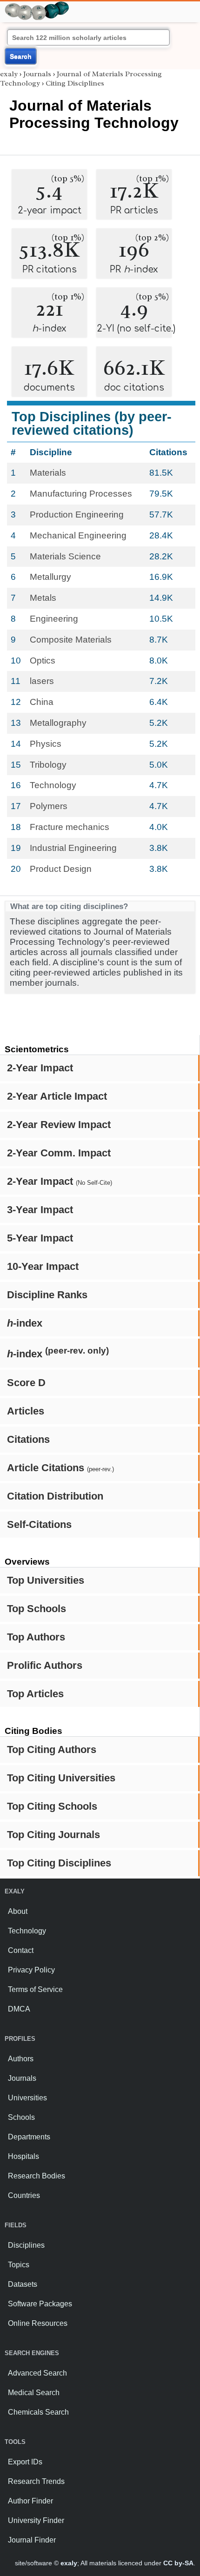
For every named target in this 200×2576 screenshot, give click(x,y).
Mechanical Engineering (78, 535)
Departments (29, 2137)
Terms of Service (35, 1989)
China (42, 702)
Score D (26, 1383)
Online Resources (38, 2323)
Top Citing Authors (52, 1749)
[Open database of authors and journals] (37, 5)
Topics (19, 2265)
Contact (21, 1950)
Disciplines (26, 2245)
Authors (21, 2059)
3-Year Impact (40, 1210)
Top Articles (35, 1694)
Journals (37, 74)
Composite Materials (71, 640)
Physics (46, 744)
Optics (43, 661)
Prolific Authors (45, 1665)
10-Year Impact (43, 1266)
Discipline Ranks (47, 1295)
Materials (48, 473)
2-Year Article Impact (57, 1096)
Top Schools (37, 1609)
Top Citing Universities (61, 1778)
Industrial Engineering (73, 848)
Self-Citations (39, 1524)
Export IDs (25, 2462)
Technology (53, 785)
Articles (26, 1411)
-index (25, 1323)
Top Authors (36, 1637)
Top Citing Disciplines (59, 1863)
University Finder (36, 2520)
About (18, 1911)
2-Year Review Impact (59, 1125)
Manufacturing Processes (81, 494)
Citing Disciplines (75, 83)
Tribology (48, 765)
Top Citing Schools (52, 1806)
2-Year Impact (40, 1068)
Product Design (61, 869)
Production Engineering (77, 515)
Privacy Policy (31, 1970)
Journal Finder (32, 2540)
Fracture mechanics (70, 827)
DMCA (19, 2009)
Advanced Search (37, 2373)
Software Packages (40, 2304)
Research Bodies (37, 2176)
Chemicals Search (38, 2412)
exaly (9, 74)
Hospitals (23, 2156)
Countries (24, 2195)
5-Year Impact (40, 1238)
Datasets (23, 2284)
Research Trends (36, 2481)
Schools (21, 2117)
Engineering (54, 619)
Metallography (58, 723)
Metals (43, 598)
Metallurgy (50, 577)
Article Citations (60, 1468)
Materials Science (65, 556)
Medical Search (34, 2393)
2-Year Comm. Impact (59, 1153)
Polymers (49, 806)
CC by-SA (178, 2563)
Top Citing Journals (53, 1835)
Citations (28, 1439)
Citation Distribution (55, 1496)
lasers (42, 681)
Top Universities (46, 1580)
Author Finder (30, 2501)
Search (21, 56)
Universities (27, 2098)
